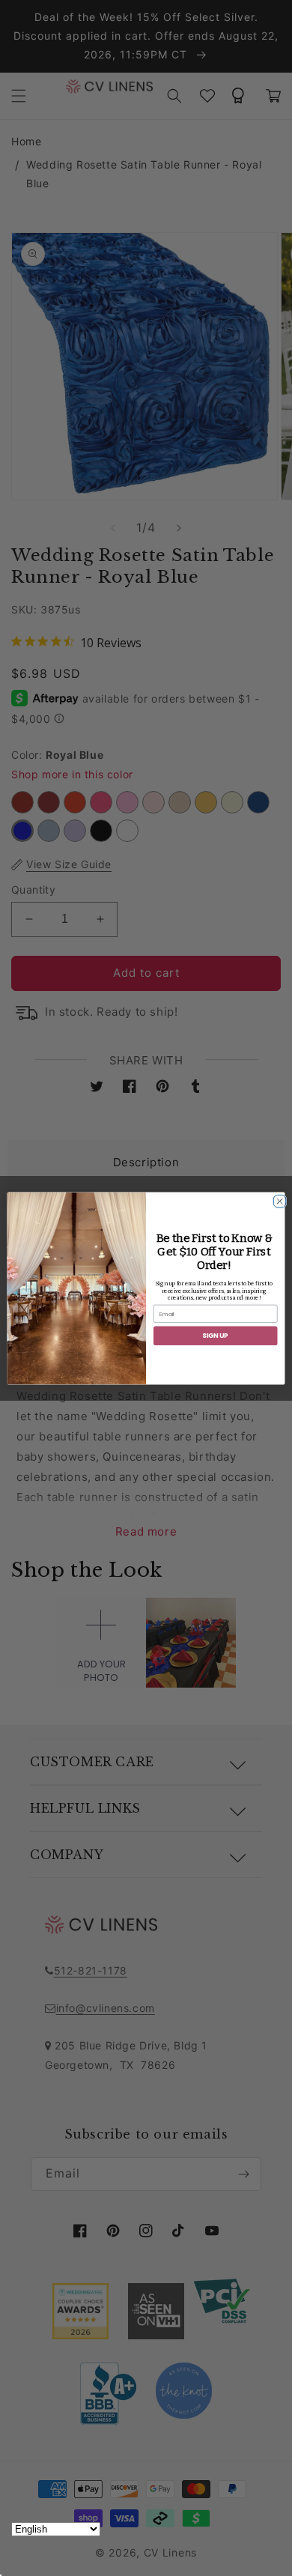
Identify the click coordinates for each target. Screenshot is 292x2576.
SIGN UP (215, 1336)
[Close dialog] (277, 1199)
